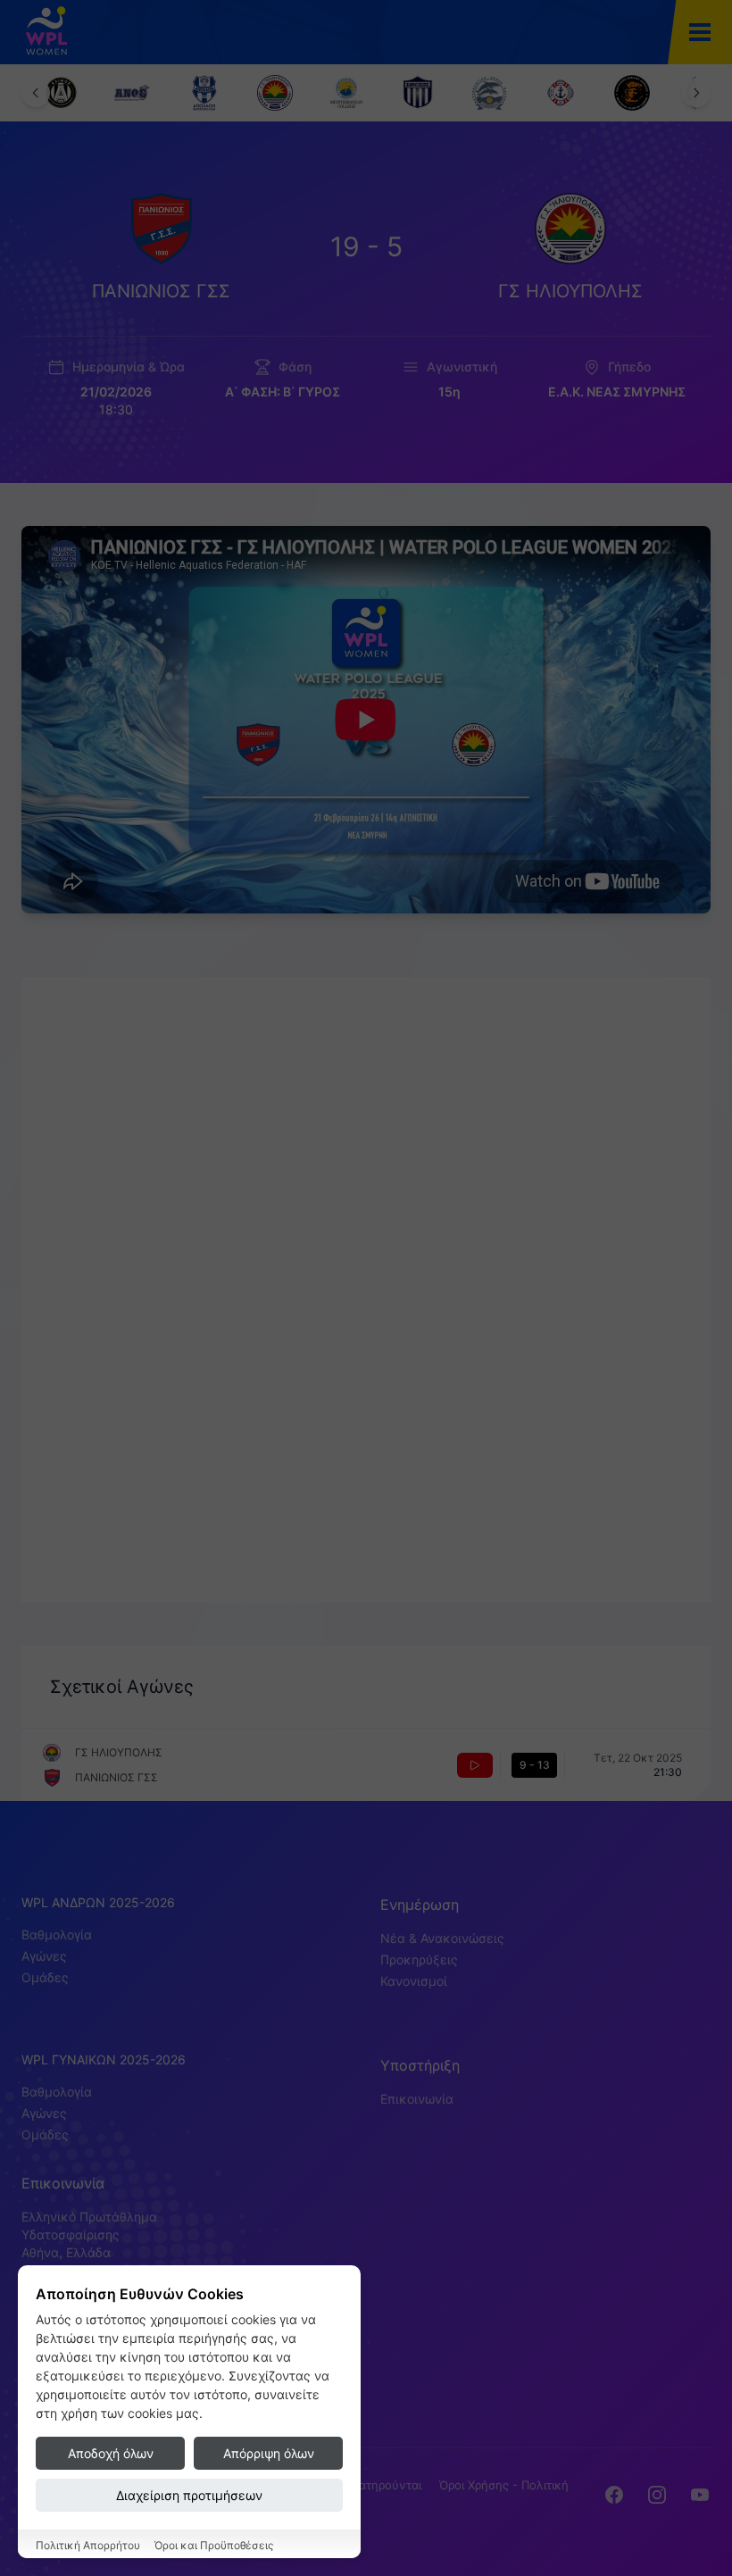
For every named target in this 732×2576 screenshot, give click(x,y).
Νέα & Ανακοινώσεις (442, 1938)
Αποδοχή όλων (111, 2453)
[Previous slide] (36, 93)
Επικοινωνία (417, 2099)
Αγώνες (44, 1956)
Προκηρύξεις (419, 1959)
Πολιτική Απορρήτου (88, 2545)
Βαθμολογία (57, 1934)
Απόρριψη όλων (269, 2453)
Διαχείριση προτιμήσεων (189, 2495)
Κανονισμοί (414, 1981)
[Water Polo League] (54, 32)
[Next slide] (696, 93)
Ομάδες (45, 1977)
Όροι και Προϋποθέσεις (214, 2545)
